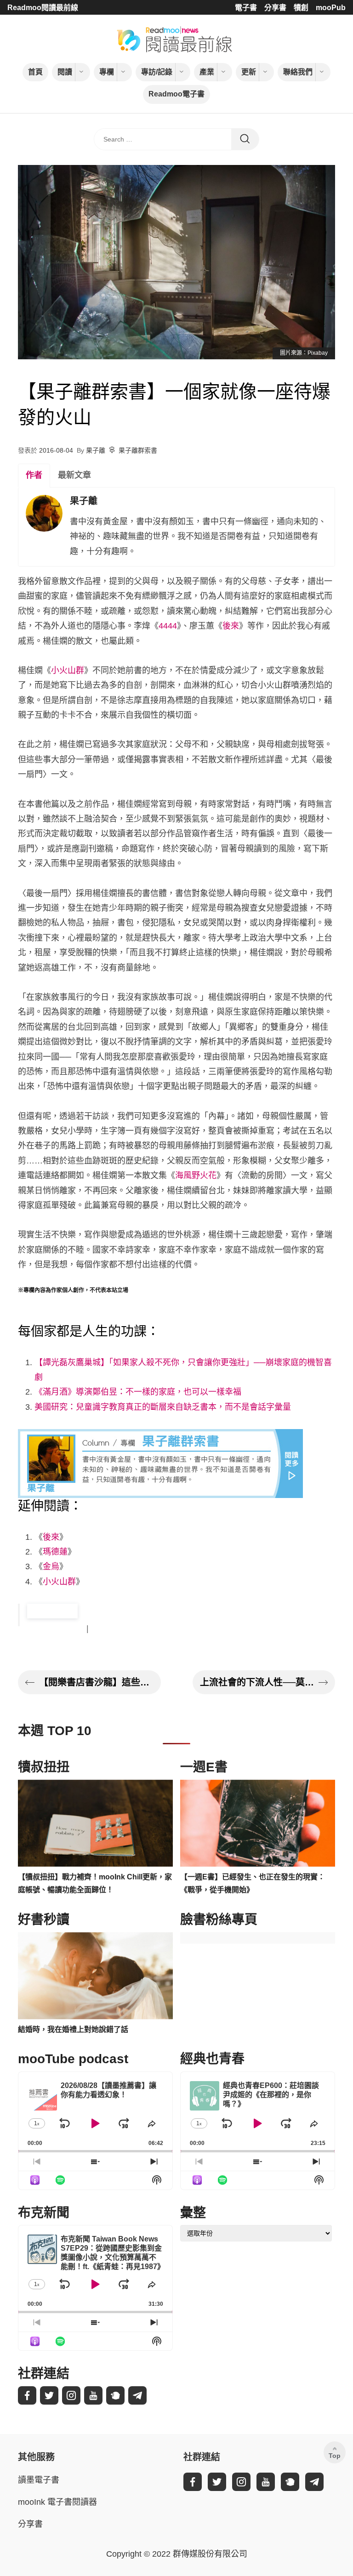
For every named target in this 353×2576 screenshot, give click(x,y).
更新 (249, 72)
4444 (168, 626)
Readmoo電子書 (176, 94)
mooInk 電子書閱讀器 (57, 2502)
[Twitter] (49, 2395)
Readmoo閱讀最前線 (43, 8)
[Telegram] (137, 2395)
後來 (231, 626)
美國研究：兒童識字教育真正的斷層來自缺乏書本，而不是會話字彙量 (163, 1407)
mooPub (331, 8)
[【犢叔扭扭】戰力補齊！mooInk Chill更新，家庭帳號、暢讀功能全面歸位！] (95, 1823)
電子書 (246, 8)
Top (335, 2456)
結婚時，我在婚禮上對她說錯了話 (73, 2029)
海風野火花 (196, 1175)
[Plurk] (115, 2395)
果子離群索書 (138, 450)
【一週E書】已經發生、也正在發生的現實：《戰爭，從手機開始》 (253, 1884)
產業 (207, 72)
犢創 (301, 8)
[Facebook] (27, 2395)
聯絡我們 (298, 72)
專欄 (107, 72)
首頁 (35, 72)
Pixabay (318, 353)
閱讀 (65, 72)
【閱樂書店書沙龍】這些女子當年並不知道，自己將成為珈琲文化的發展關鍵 (96, 1682)
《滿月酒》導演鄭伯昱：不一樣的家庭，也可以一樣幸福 (138, 1392)
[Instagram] (71, 2395)
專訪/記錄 (157, 72)
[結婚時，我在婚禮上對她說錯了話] (95, 1976)
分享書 (275, 8)
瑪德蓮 (55, 1552)
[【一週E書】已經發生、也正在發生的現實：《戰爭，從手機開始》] (258, 1823)
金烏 (51, 1566)
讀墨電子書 (39, 2480)
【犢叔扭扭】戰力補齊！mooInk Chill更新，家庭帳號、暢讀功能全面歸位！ (95, 1884)
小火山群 (68, 670)
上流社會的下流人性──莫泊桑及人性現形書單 (257, 1682)
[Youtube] (93, 2395)
